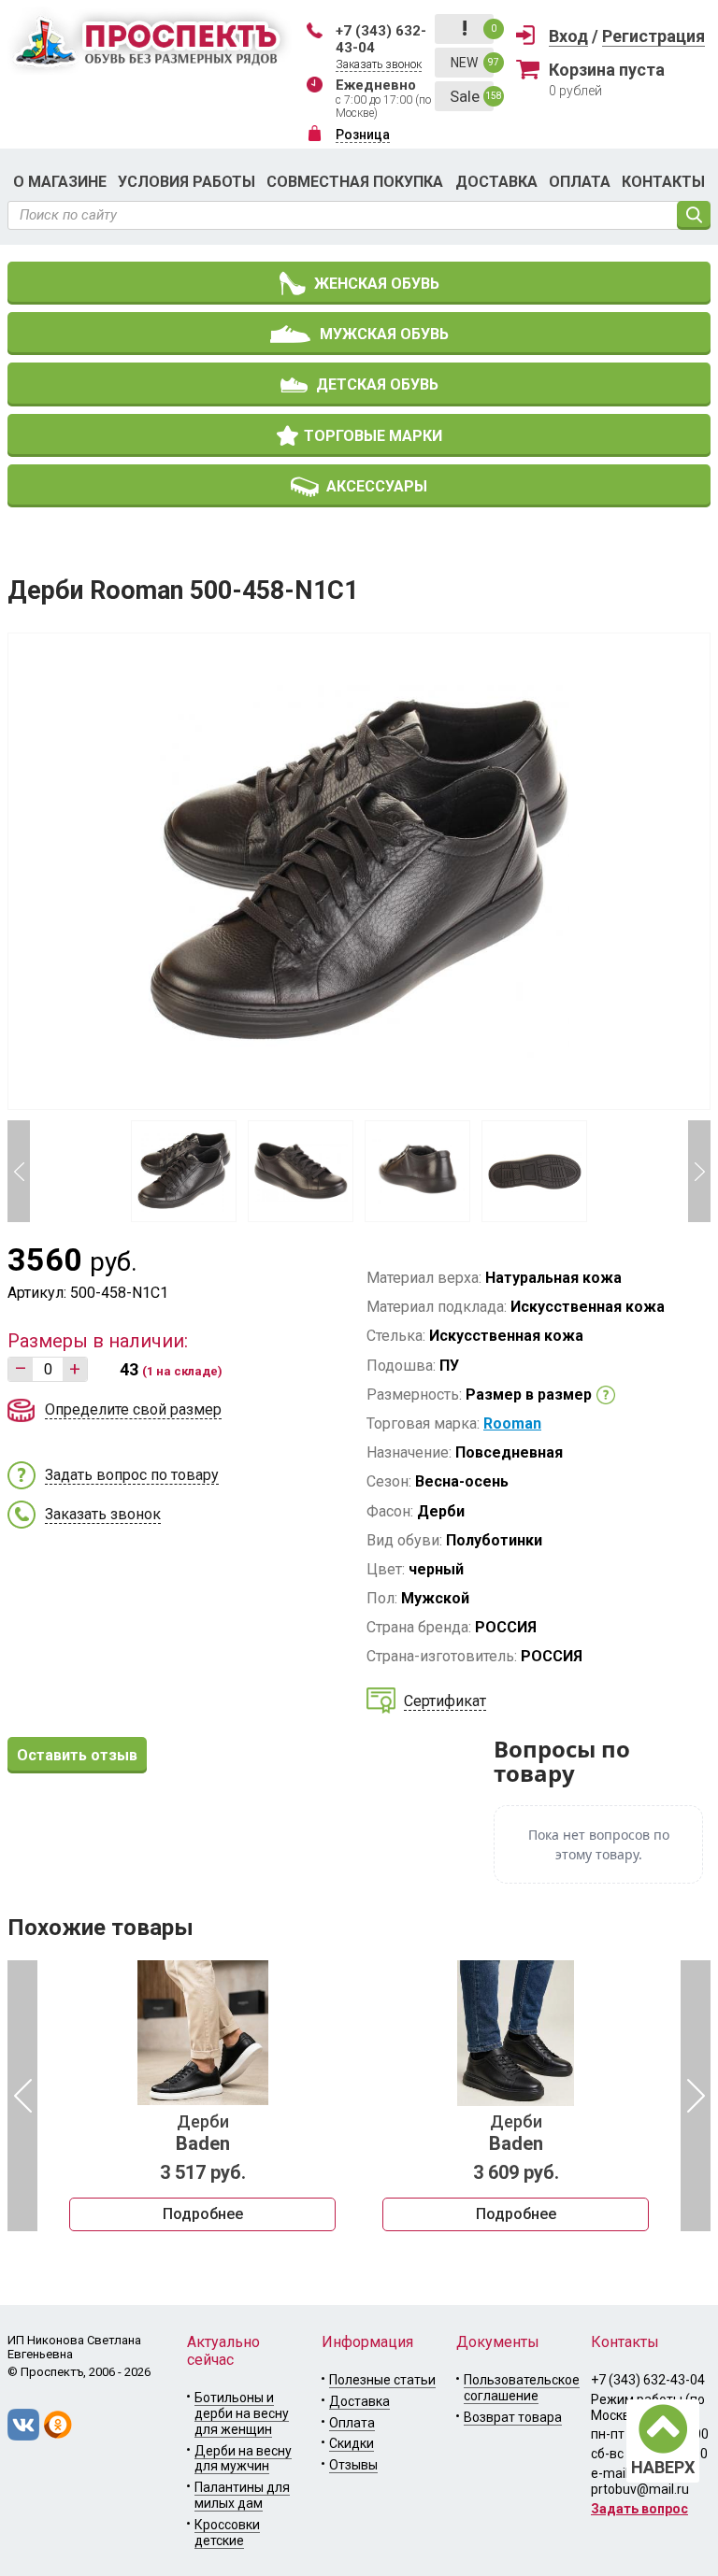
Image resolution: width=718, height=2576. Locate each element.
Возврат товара (513, 2417)
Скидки (352, 2443)
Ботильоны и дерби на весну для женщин (242, 2413)
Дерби (203, 2133)
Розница (363, 135)
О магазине (60, 182)
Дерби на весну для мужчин (243, 2459)
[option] (202, 2096)
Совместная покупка (355, 182)
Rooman (512, 1423)
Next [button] (699, 1171)
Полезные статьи (382, 2380)
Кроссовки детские (227, 2533)
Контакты (663, 182)
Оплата (580, 182)
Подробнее (203, 2214)
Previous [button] (19, 1171)
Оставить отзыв (77, 1755)
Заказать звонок (379, 64)
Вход (568, 36)
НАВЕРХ (663, 2467)
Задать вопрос (639, 2509)
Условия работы (187, 182)
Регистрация (653, 36)
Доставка (496, 182)
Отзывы (353, 2465)
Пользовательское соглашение (522, 2388)
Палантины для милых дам (242, 2495)
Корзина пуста (607, 70)
